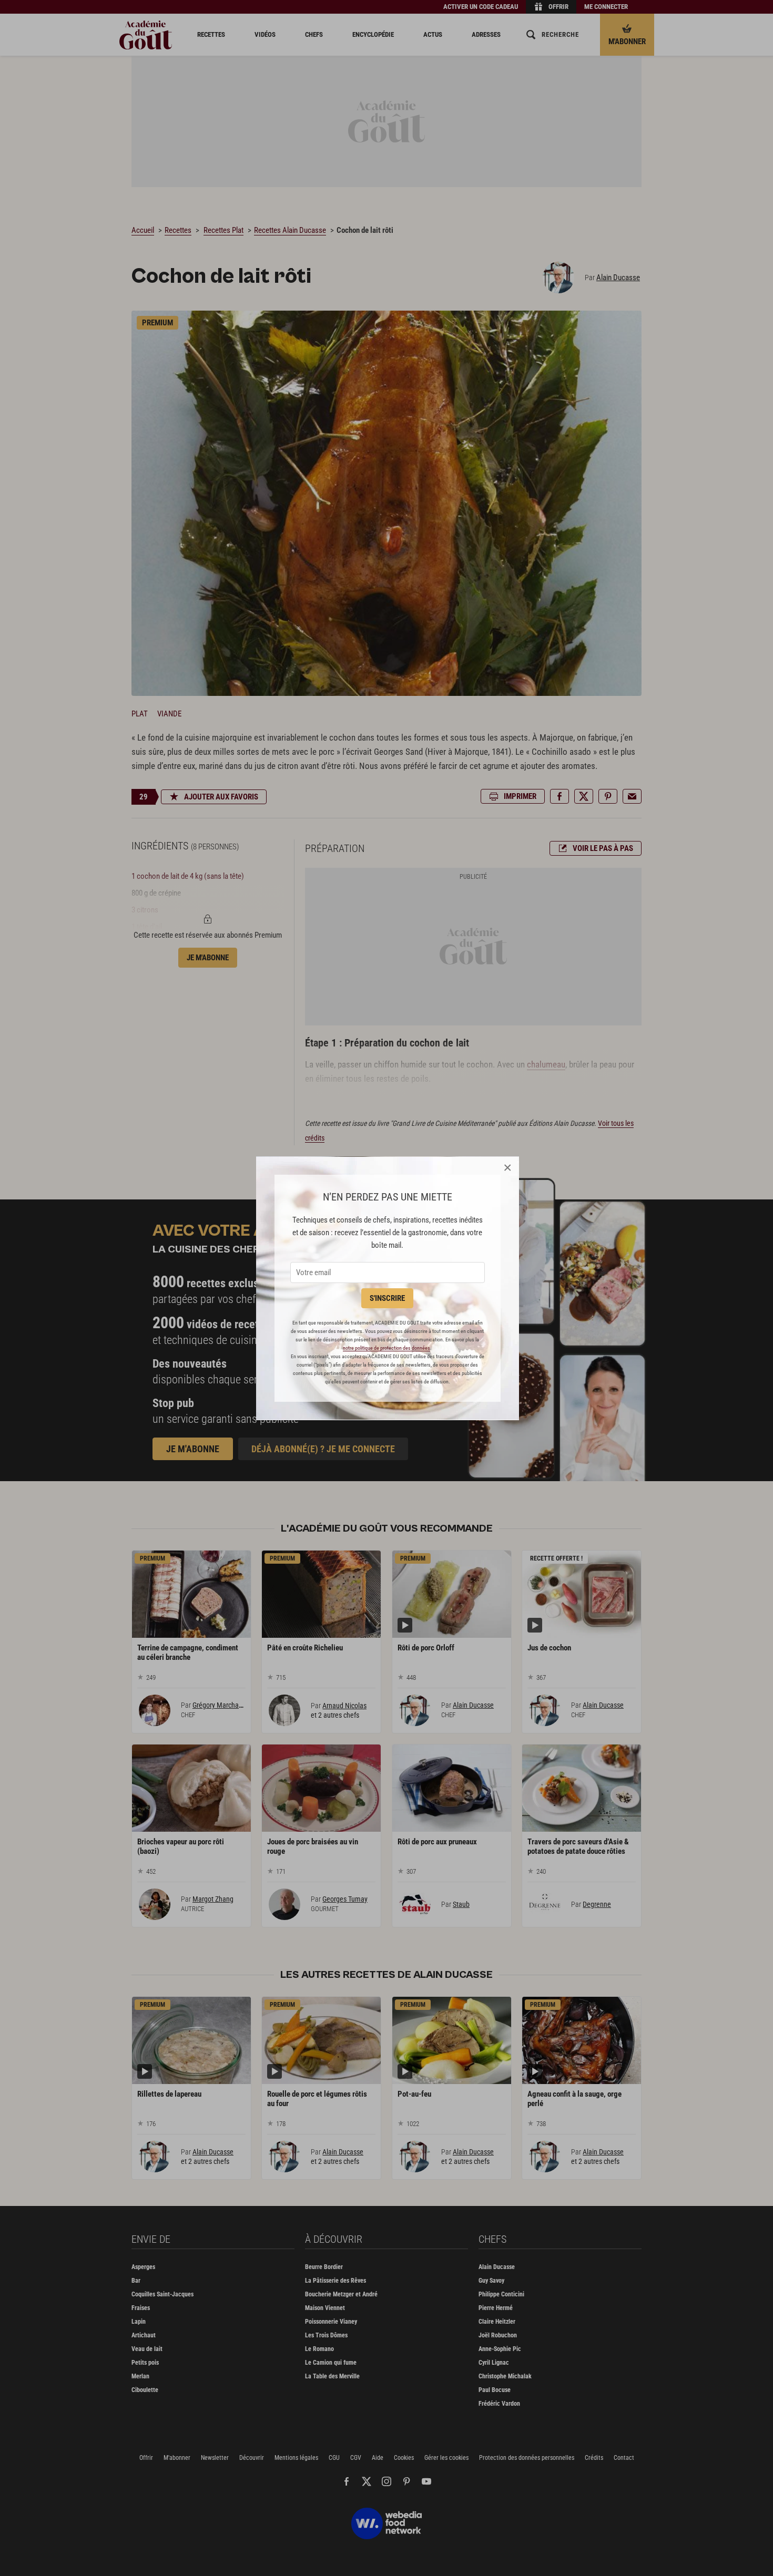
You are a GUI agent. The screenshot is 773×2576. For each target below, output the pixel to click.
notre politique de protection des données (387, 1348)
